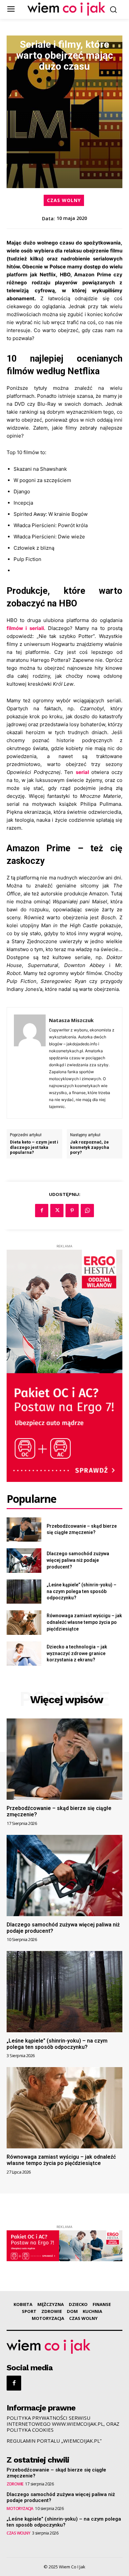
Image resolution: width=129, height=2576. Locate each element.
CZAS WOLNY (64, 200)
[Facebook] (42, 1211)
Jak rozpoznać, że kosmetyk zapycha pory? (90, 1147)
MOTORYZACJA (20, 2509)
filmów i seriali (25, 628)
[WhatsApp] (87, 1211)
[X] (57, 1211)
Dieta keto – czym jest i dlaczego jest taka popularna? (34, 1147)
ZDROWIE (15, 2484)
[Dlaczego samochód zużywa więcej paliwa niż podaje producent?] (24, 1561)
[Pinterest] (72, 1211)
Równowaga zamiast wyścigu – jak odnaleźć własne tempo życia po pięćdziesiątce (84, 1622)
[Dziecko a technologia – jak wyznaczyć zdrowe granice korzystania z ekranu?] (24, 1654)
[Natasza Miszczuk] (30, 1063)
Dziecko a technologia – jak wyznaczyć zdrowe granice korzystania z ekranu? (77, 1653)
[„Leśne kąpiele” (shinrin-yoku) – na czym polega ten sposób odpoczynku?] (24, 1592)
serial (82, 772)
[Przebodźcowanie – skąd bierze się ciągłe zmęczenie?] (24, 1530)
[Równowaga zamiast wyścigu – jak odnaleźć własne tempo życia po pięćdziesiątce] (24, 1623)
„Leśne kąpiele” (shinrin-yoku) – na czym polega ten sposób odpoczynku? (82, 1591)
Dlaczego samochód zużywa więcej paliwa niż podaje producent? (78, 1560)
